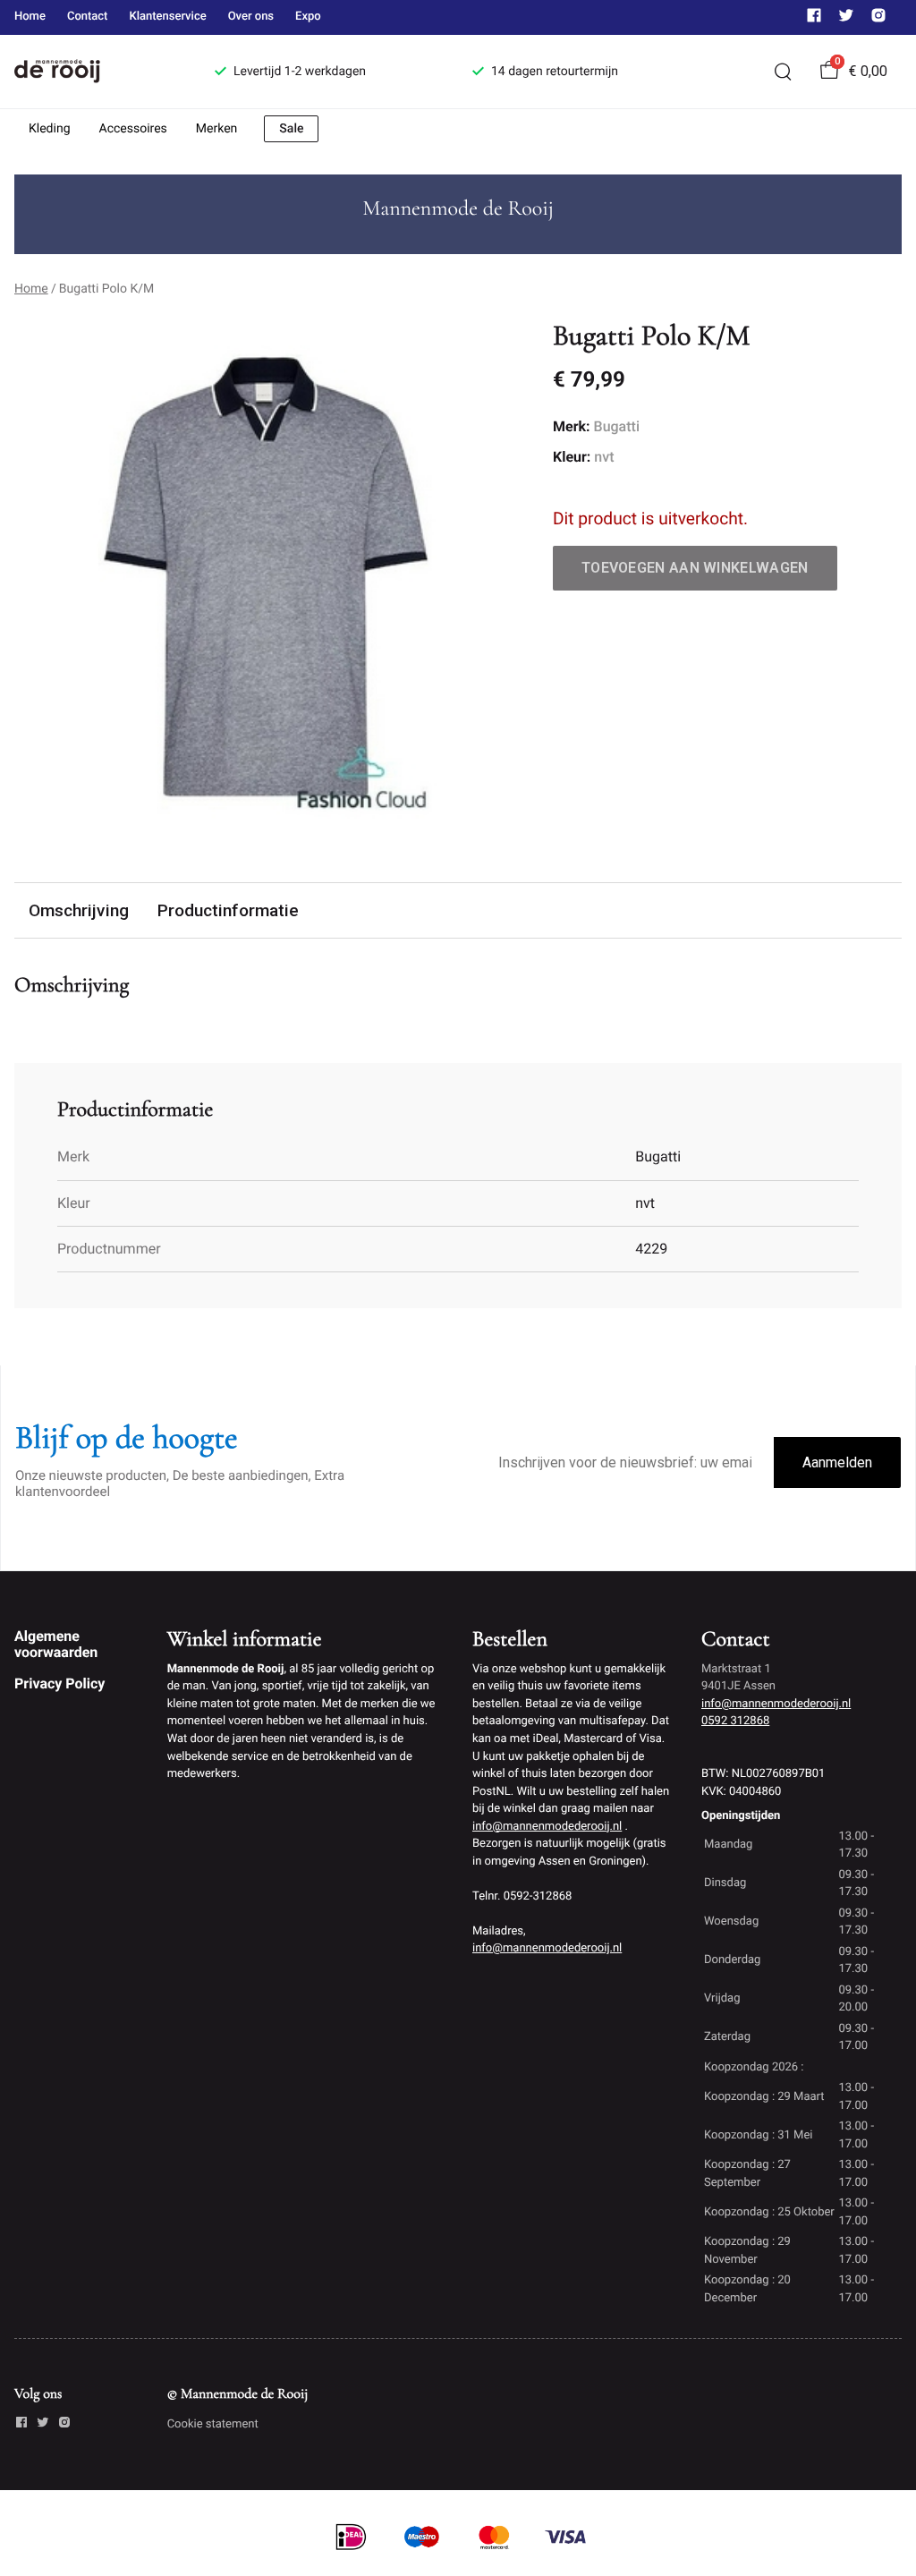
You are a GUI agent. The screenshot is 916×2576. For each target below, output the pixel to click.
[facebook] (814, 19)
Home (30, 17)
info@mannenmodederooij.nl (547, 1827)
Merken (217, 129)
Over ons (251, 17)
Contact (88, 17)
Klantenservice (167, 17)
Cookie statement (213, 2424)
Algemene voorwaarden (56, 1644)
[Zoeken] (783, 72)
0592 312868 (735, 1721)
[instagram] (878, 19)
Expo (308, 17)
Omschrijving (79, 910)
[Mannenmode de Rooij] (93, 72)
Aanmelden (837, 1462)
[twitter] (846, 19)
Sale (291, 129)
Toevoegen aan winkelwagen (695, 568)
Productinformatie (228, 910)
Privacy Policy (59, 1683)
